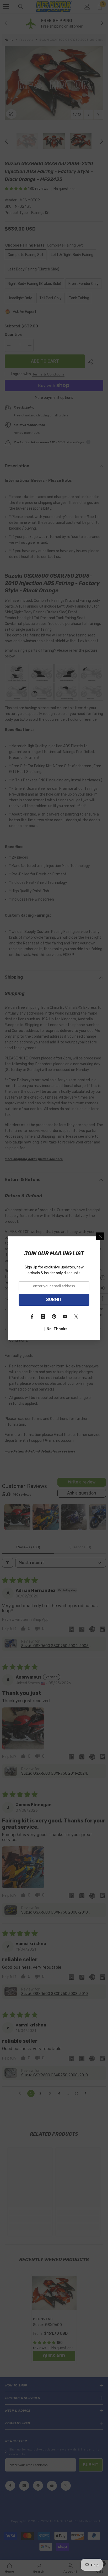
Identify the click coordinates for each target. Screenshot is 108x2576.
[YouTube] (65, 1316)
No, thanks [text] (57, 1329)
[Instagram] (43, 1316)
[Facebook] (32, 1316)
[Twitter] (76, 1316)
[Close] (100, 1236)
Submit (54, 1300)
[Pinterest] (54, 1316)
